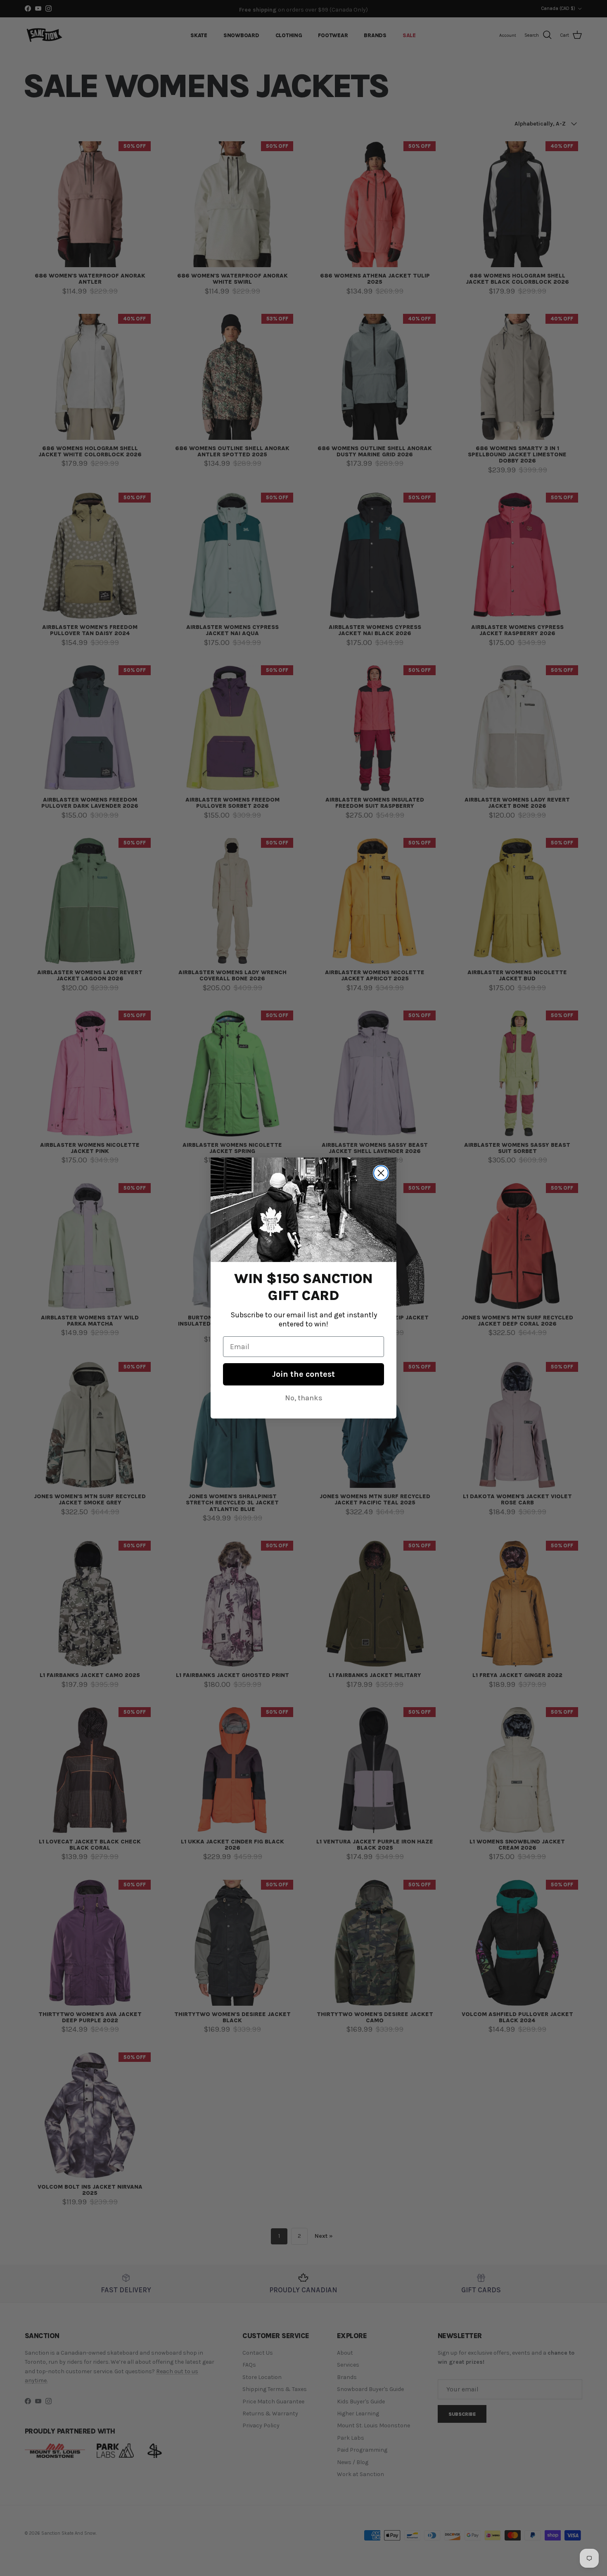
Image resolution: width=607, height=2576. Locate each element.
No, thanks (304, 1398)
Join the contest (303, 1374)
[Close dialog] (381, 1173)
